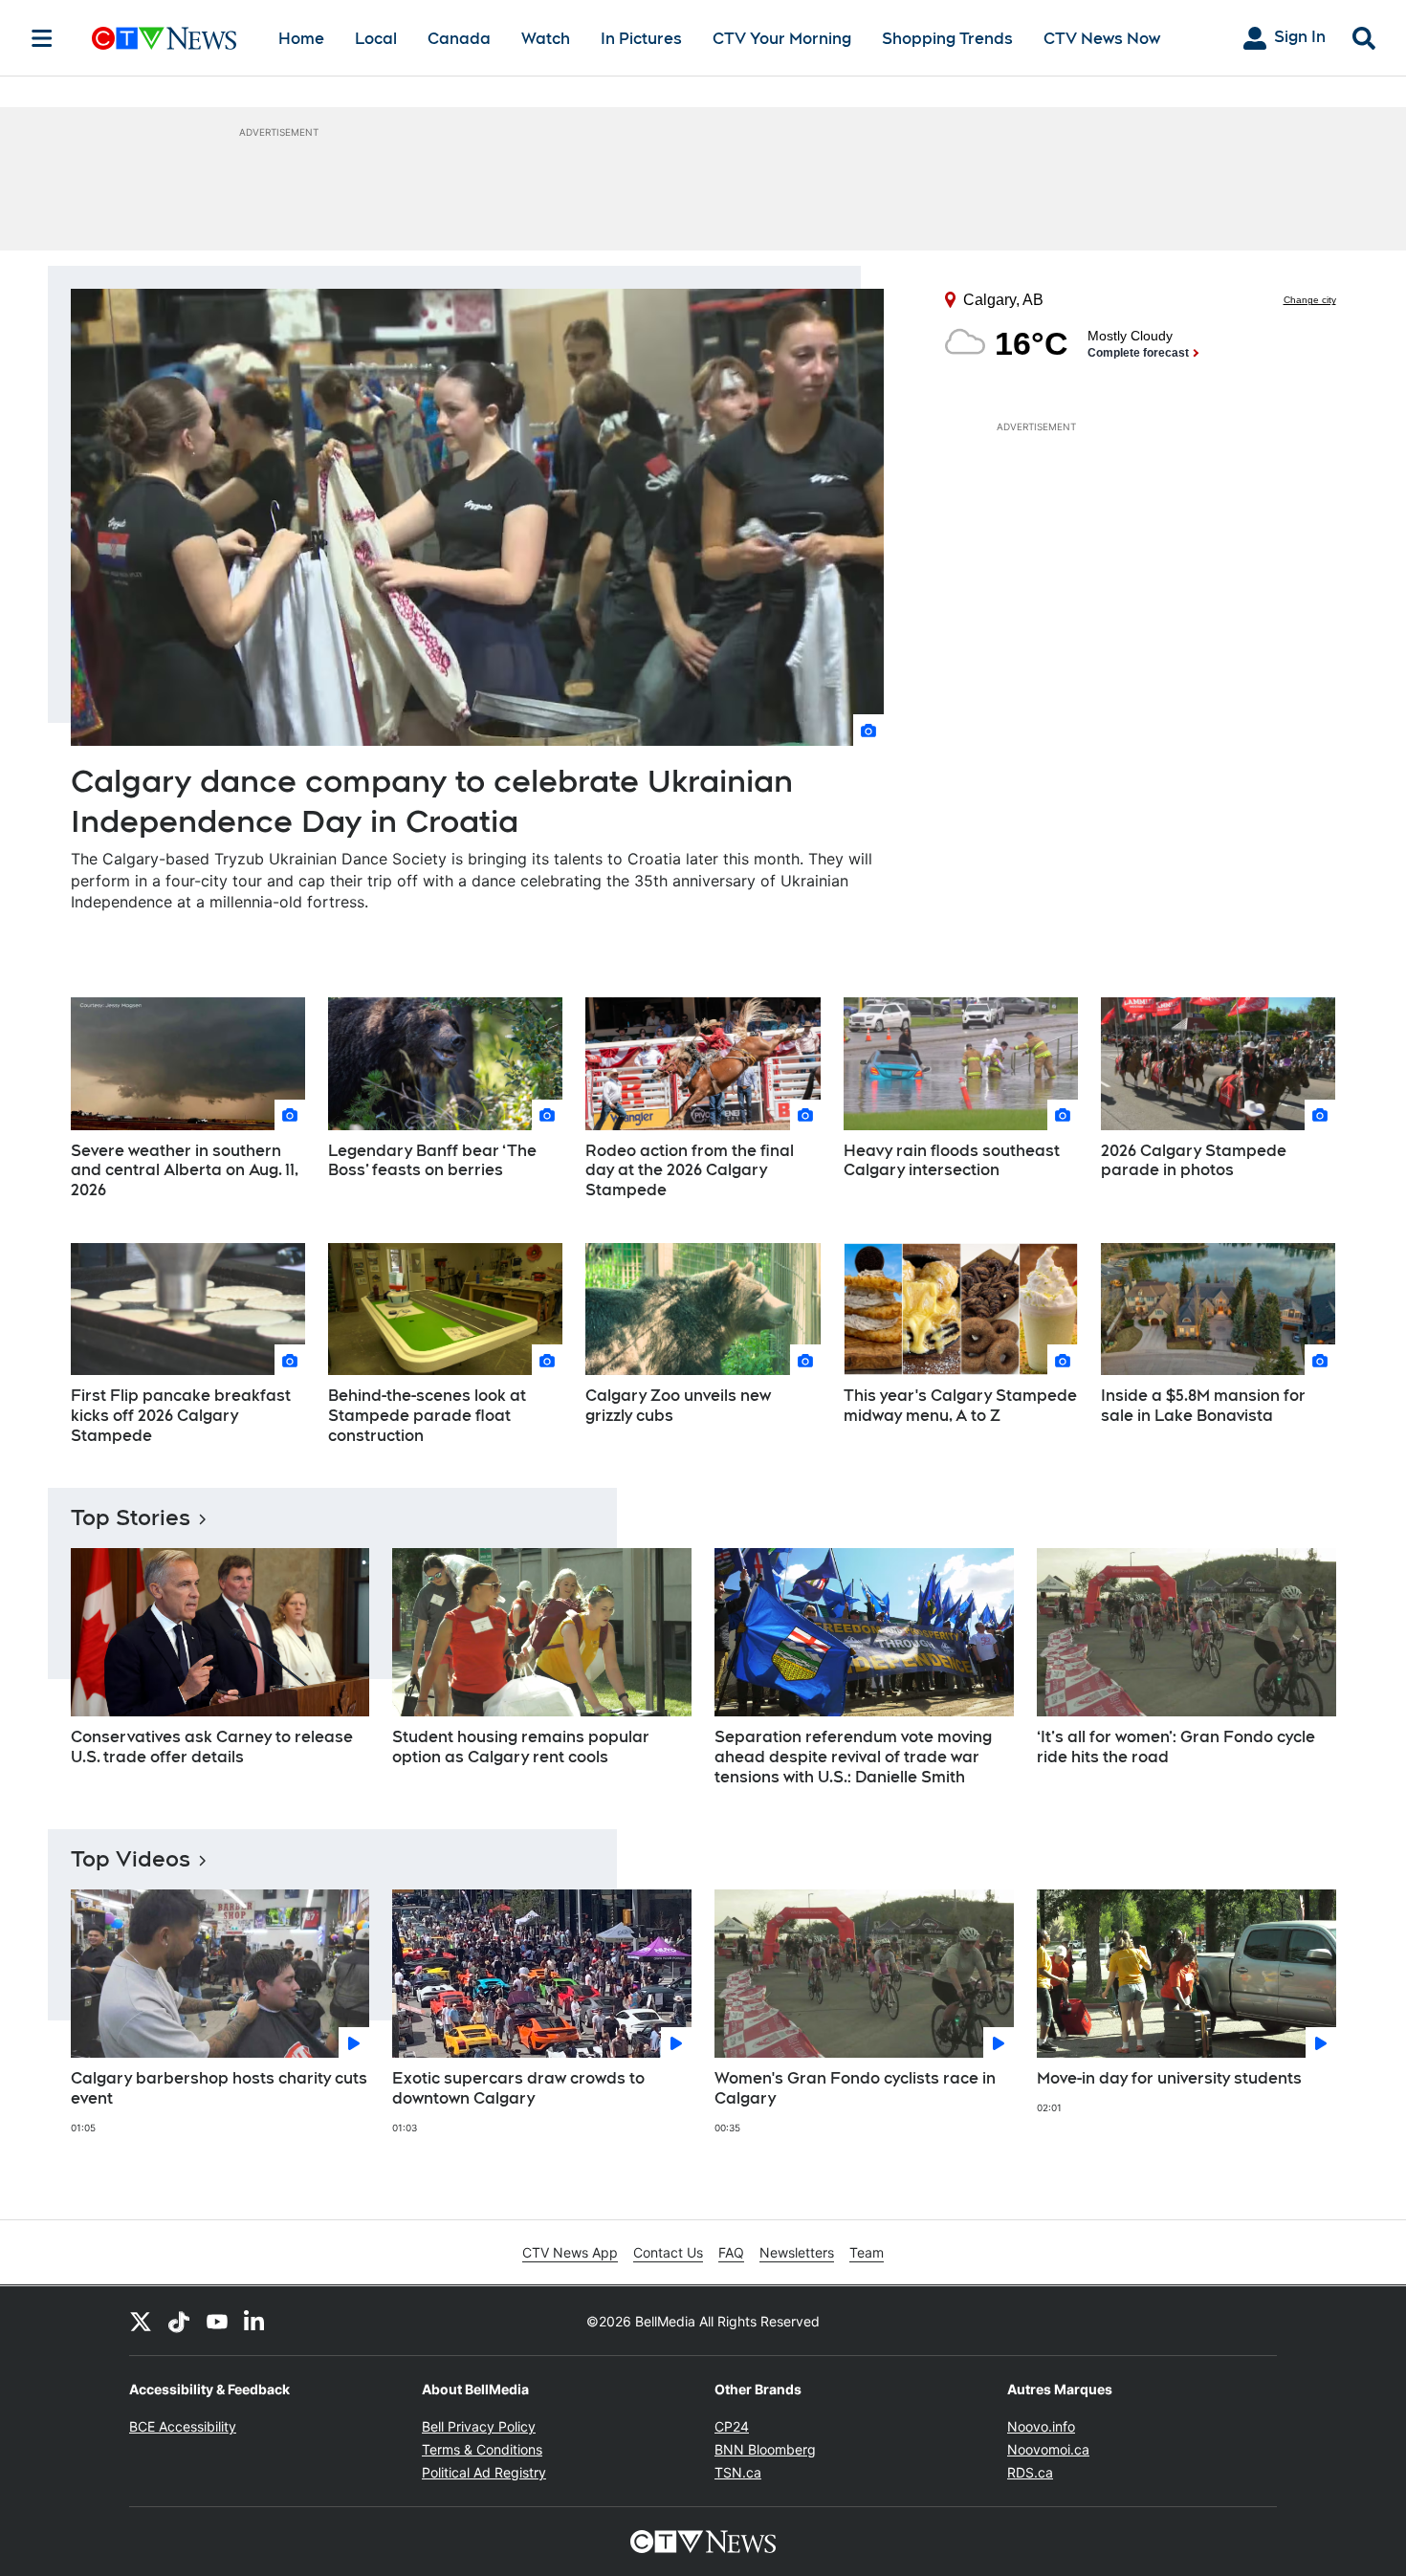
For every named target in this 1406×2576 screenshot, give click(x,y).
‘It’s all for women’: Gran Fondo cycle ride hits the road (1176, 1747)
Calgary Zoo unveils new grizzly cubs (678, 1406)
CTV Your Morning (782, 39)
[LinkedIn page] (255, 2321)
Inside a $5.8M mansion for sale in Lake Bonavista (1203, 1406)
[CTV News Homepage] (164, 38)
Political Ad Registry (484, 2472)
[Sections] (42, 38)
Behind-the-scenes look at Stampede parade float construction (427, 1416)
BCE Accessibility (183, 2426)
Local (376, 39)
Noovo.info (1041, 2426)
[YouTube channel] (217, 2321)
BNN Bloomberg (765, 2449)
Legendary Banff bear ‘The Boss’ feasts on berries (432, 1161)
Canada (459, 39)
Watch (546, 39)
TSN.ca (738, 2472)
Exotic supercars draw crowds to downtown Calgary (518, 2088)
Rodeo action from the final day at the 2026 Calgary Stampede (690, 1171)
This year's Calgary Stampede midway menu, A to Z (960, 1406)
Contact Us (668, 2252)
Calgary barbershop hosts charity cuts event (219, 2088)
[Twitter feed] (141, 2321)
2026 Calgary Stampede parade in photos (1194, 1161)
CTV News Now (1102, 39)
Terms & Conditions (482, 2449)
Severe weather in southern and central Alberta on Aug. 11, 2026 (185, 1171)
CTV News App (570, 2252)
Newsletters (797, 2252)
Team (867, 2252)
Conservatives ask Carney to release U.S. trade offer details (212, 1747)
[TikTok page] (179, 2321)
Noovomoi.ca (1048, 2449)
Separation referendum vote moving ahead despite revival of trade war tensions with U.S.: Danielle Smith (853, 1757)
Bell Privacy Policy (479, 2426)
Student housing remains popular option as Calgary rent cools (521, 1747)
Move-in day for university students (1169, 2078)
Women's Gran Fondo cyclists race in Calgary (855, 2088)
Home (301, 39)
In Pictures (641, 39)
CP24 (732, 2426)
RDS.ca (1030, 2472)
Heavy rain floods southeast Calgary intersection (952, 1161)
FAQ (731, 2252)
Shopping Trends (947, 39)
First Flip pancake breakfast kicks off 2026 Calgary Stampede (181, 1416)
